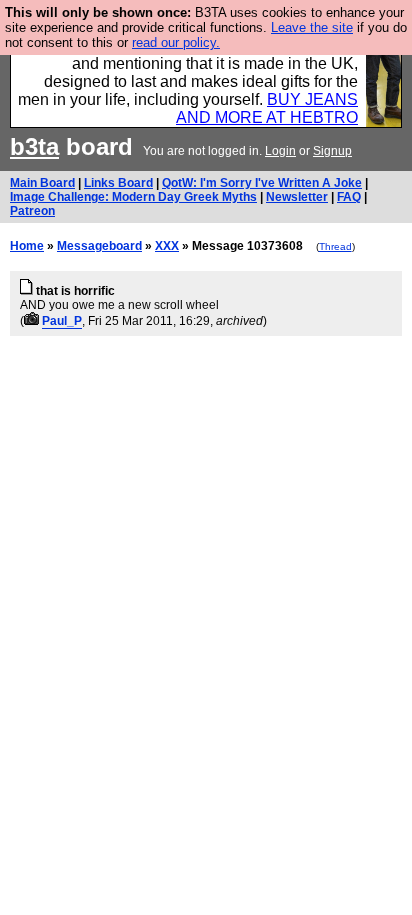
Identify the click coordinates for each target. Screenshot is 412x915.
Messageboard (99, 246)
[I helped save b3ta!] (31, 321)
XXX (167, 246)
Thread (335, 246)
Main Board (42, 183)
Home (27, 246)
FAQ (349, 197)
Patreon (32, 211)
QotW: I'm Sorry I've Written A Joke (262, 183)
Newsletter (297, 197)
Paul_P (62, 321)
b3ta (34, 146)
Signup (332, 151)
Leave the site (312, 27)
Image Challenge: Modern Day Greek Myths (133, 197)
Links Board (118, 183)
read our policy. (176, 42)
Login (280, 151)
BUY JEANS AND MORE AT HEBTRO (267, 108)
